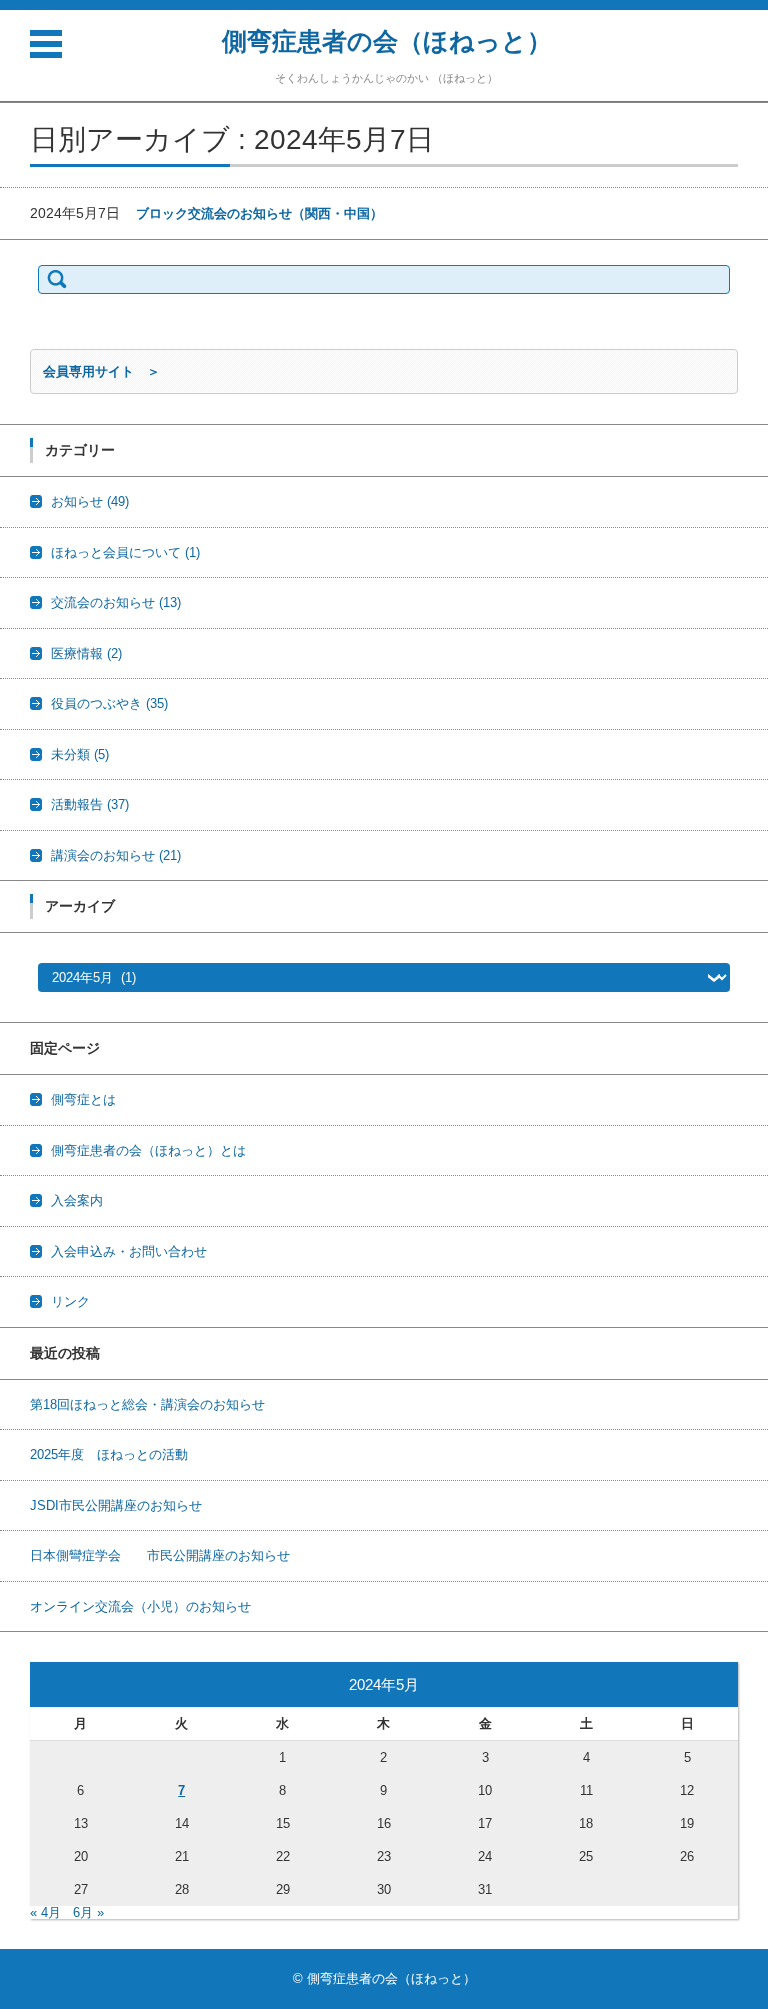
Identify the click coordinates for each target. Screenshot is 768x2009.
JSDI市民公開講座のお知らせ (116, 1505)
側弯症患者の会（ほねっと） (387, 41)
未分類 (80, 754)
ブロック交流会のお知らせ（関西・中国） (259, 213)
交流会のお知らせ (116, 602)
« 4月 (45, 1912)
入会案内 (77, 1200)
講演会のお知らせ (116, 855)
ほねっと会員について (125, 552)
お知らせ (90, 501)
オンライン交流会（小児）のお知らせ (140, 1606)
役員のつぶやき (109, 703)
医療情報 (86, 653)
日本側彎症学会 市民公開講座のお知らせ (160, 1555)
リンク (70, 1301)
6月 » (88, 1912)
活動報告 (90, 804)
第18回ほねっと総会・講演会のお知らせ (147, 1404)
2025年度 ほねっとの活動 (109, 1454)
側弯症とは (83, 1099)
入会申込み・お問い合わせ (129, 1251)
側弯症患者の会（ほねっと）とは (148, 1150)
